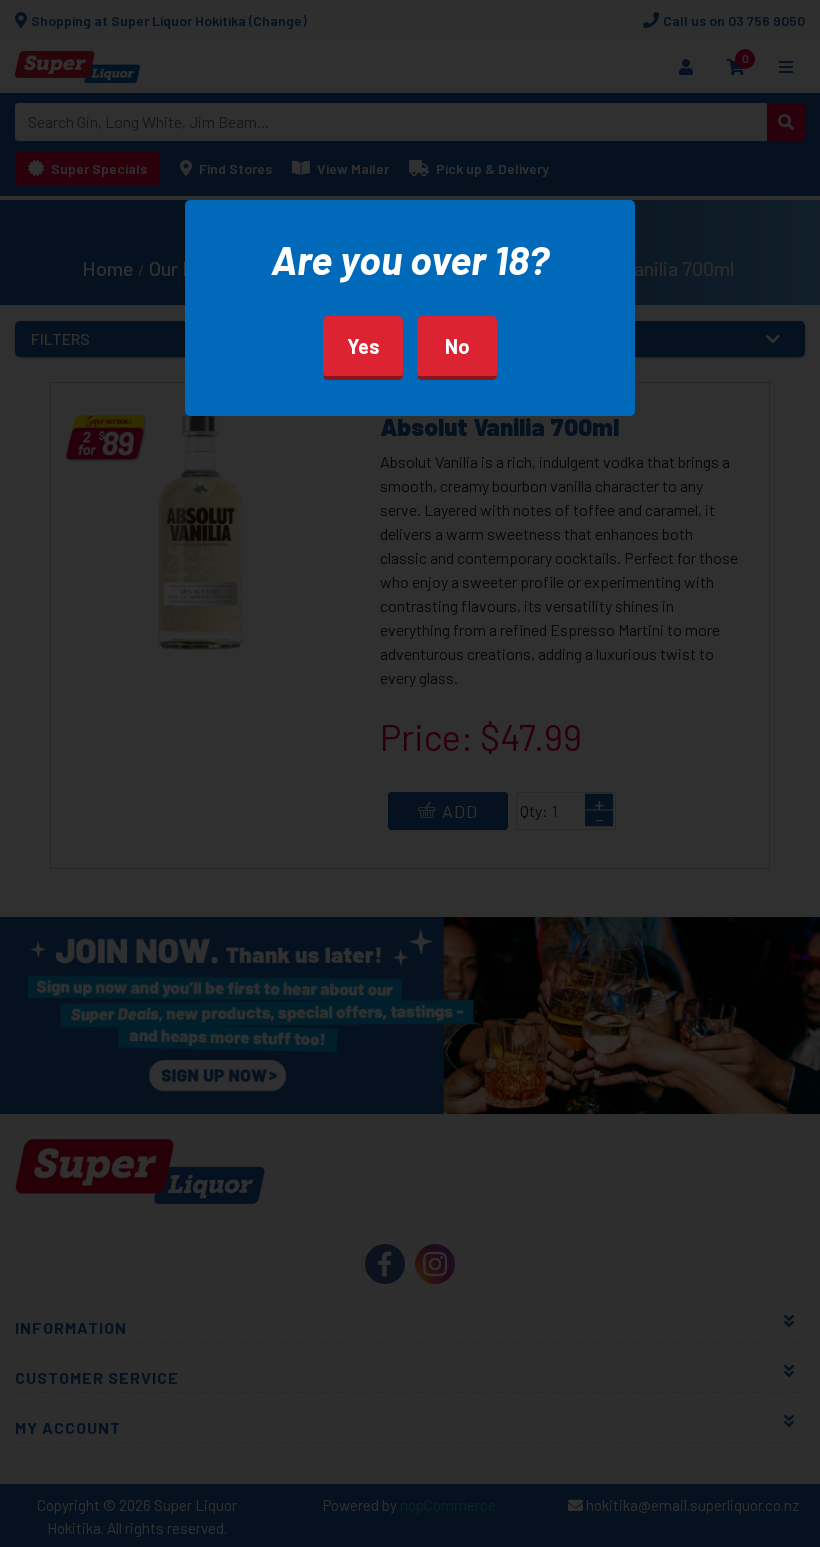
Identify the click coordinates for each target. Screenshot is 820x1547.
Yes (363, 346)
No (457, 346)
